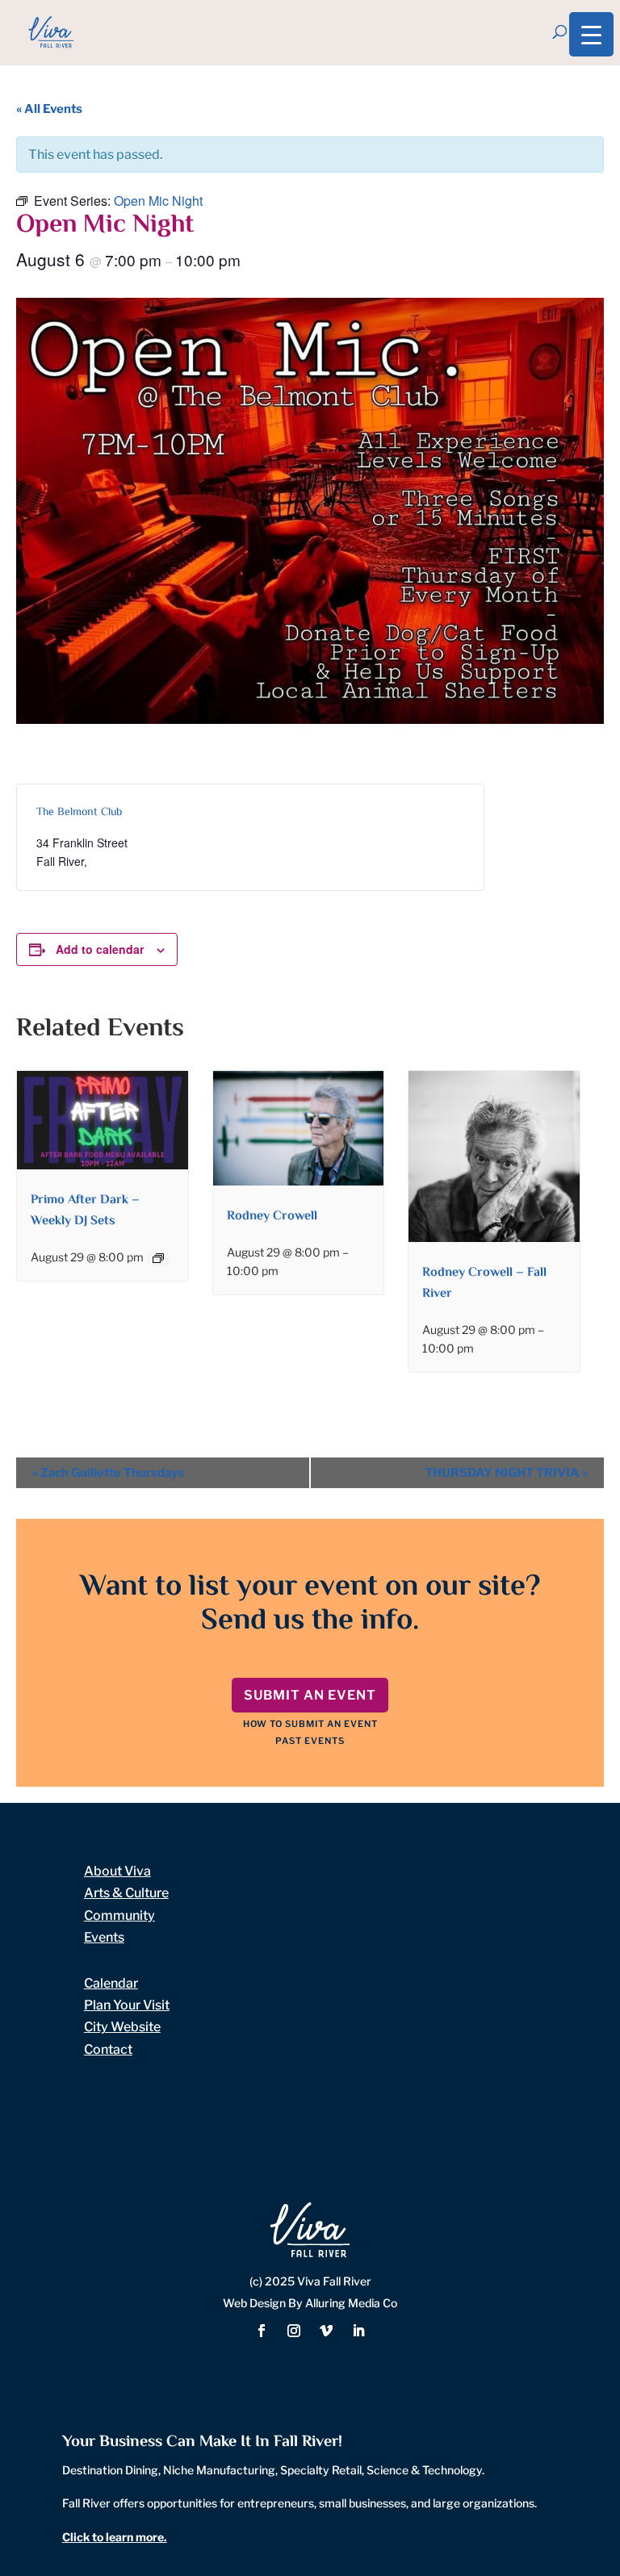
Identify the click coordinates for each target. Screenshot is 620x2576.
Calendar (111, 1983)
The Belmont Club (79, 813)
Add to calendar (100, 949)
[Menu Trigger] (591, 34)
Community (119, 1915)
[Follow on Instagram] (294, 2331)
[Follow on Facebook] (262, 2331)
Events (104, 1937)
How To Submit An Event (310, 1724)
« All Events (49, 109)
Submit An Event (310, 1695)
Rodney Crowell (272, 1217)
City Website (122, 2027)
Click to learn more (113, 2537)
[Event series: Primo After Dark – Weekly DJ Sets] (158, 1258)
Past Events (310, 1741)
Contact (108, 2049)
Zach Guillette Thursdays (108, 1473)
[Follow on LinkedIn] (358, 2331)
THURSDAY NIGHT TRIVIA (506, 1473)
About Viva (117, 1871)
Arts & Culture (126, 1893)
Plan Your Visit (127, 2005)
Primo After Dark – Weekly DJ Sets (85, 1211)
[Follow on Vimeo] (326, 2331)
